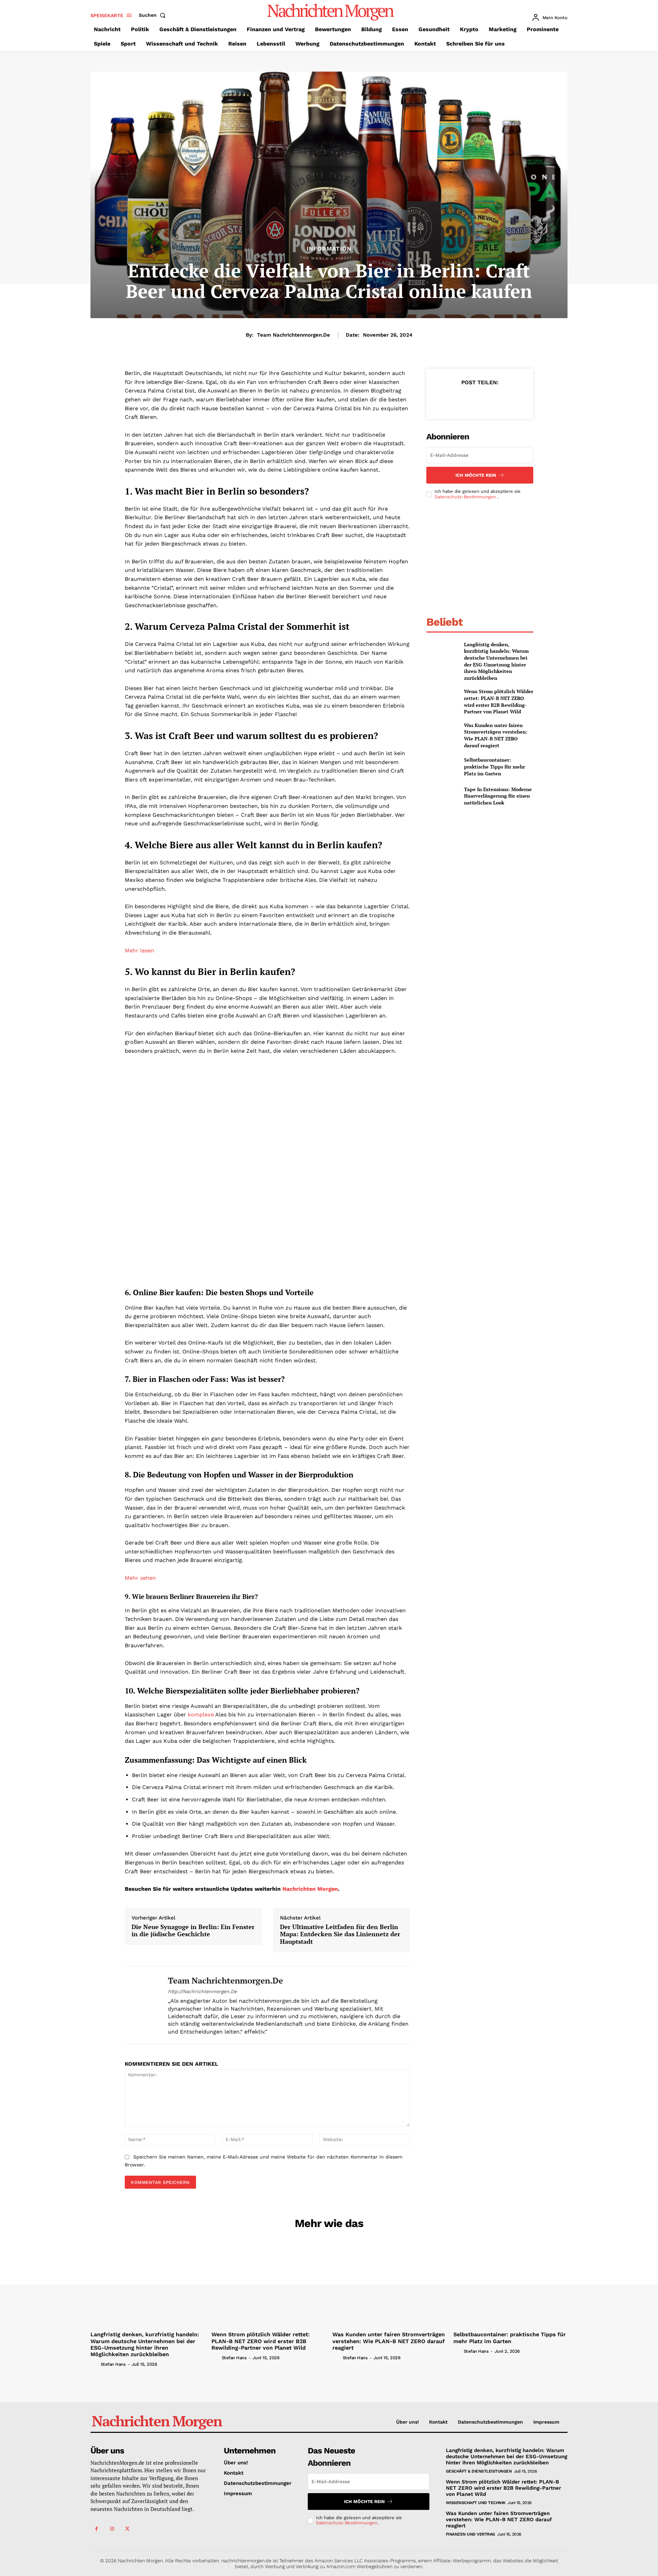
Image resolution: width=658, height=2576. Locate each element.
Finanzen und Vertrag (471, 2534)
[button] (154, 15)
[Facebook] (448, 399)
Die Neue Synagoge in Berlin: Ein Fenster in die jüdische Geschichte (193, 1931)
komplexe (202, 1715)
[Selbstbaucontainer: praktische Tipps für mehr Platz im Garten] (442, 767)
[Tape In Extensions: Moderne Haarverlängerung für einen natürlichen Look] (442, 796)
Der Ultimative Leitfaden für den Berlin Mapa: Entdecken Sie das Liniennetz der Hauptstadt (340, 1934)
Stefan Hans (113, 2364)
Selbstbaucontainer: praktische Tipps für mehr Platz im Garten (495, 766)
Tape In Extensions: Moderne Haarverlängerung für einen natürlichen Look (498, 796)
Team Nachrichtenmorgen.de (294, 335)
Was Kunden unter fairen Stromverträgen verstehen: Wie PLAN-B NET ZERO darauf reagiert (496, 735)
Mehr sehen (140, 1578)
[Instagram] (112, 2529)
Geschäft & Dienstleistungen (479, 2471)
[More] (511, 399)
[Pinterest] (479, 399)
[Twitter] (464, 399)
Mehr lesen (139, 951)
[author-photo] (95, 2364)
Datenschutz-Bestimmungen (466, 497)
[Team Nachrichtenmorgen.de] (141, 2005)
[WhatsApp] (495, 399)
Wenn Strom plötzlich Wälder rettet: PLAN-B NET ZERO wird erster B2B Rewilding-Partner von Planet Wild (499, 701)
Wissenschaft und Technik (476, 2503)
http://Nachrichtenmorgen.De (202, 1991)
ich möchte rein (476, 475)
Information (329, 249)
